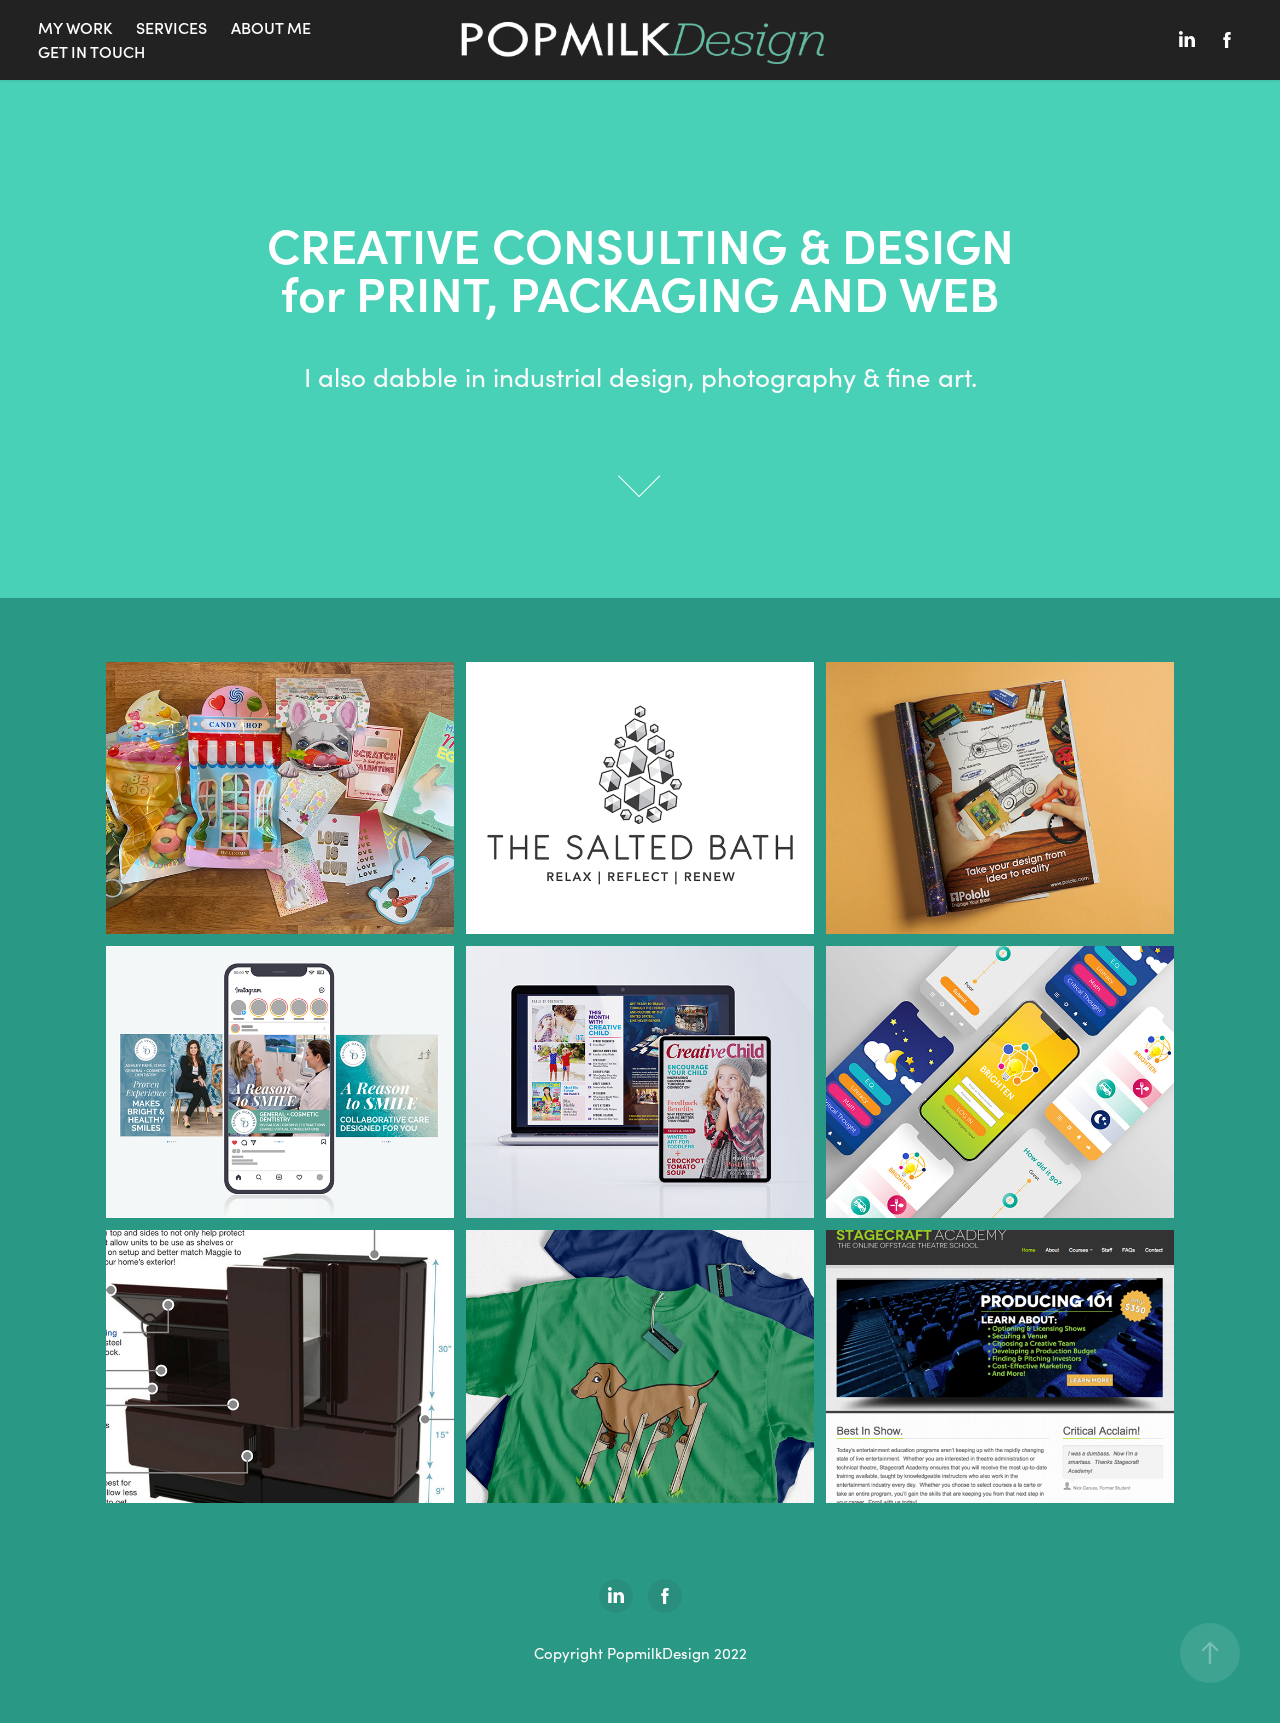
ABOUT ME (271, 27)
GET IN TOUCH (91, 51)
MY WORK (75, 27)
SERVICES (171, 27)
